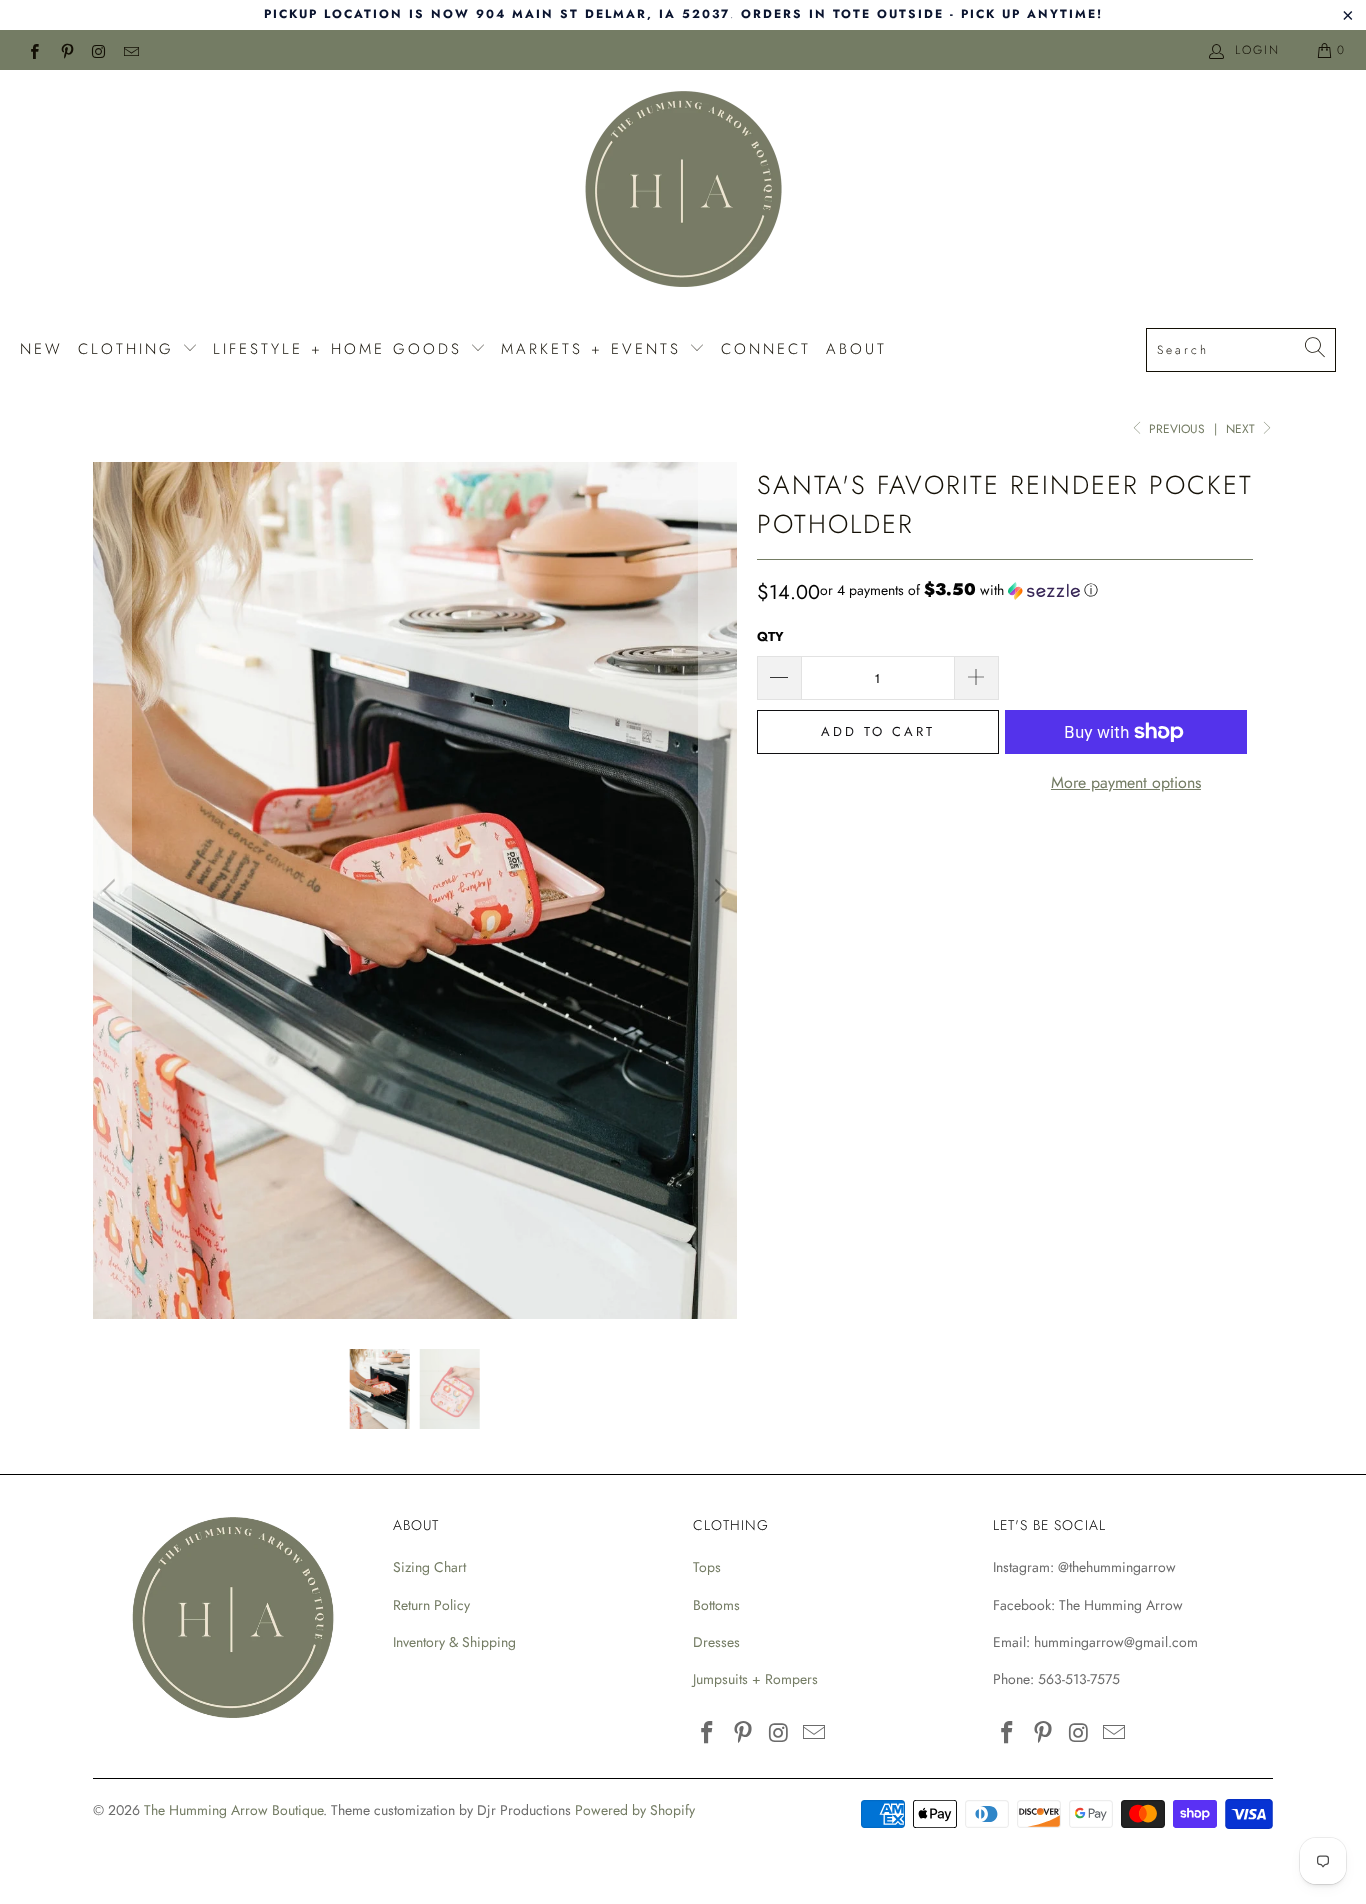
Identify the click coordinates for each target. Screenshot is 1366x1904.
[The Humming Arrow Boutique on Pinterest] (65, 50)
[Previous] (112, 890)
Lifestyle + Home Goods (341, 349)
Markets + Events (595, 349)
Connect (766, 349)
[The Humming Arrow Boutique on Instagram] (98, 50)
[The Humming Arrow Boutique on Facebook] (33, 50)
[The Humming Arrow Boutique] (683, 192)
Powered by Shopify (635, 1810)
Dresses (716, 1642)
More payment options (1126, 782)
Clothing (130, 349)
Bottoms (716, 1605)
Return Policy (431, 1605)
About (856, 349)
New (41, 349)
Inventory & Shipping (454, 1642)
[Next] (718, 890)
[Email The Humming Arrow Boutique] (130, 50)
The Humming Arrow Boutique (233, 1810)
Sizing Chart (429, 1567)
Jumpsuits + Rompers (755, 1679)
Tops (707, 1567)
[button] (959, 590)
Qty (770, 636)
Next (1242, 429)
